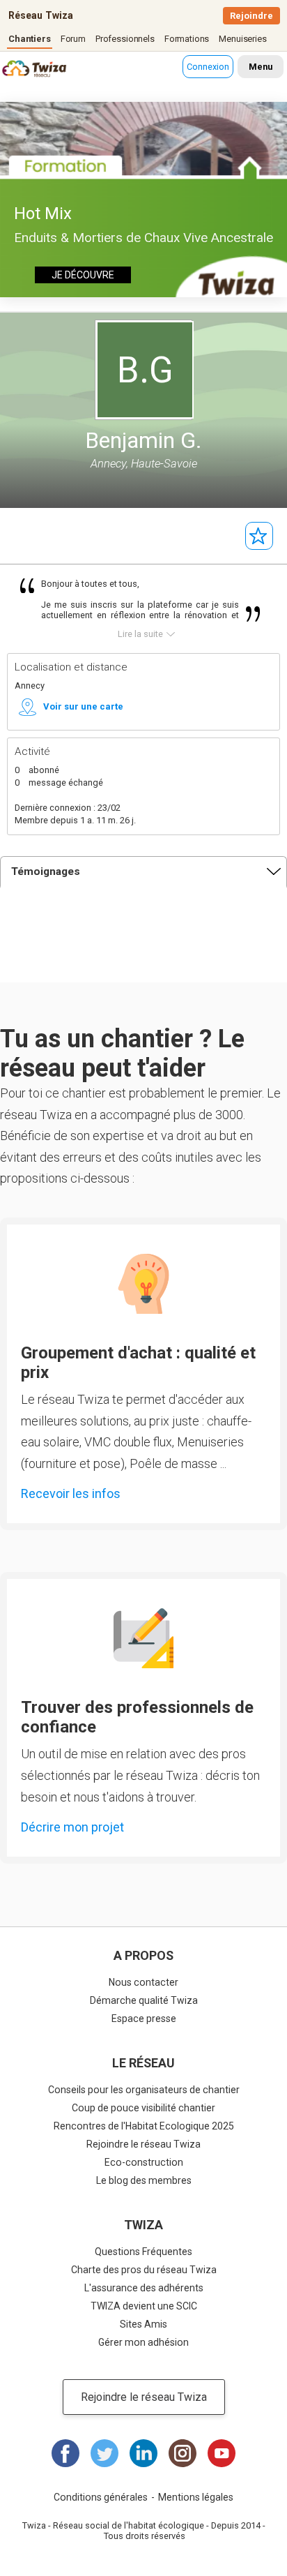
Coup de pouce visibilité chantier (143, 2108)
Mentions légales (196, 2497)
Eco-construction (144, 2162)
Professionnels (125, 39)
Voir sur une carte (83, 706)
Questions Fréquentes (143, 2252)
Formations (187, 39)
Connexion (208, 67)
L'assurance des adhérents (144, 2288)
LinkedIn (143, 2453)
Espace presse (144, 2019)
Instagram (183, 2453)
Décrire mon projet (72, 1827)
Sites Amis (143, 2324)
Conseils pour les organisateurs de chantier (144, 2090)
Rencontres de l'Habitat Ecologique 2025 (144, 2126)
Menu (261, 67)
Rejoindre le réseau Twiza (143, 2144)
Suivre (259, 536)
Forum (73, 39)
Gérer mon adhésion (143, 2342)
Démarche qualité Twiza (144, 2000)
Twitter (104, 2453)
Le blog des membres (144, 2180)
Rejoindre (251, 16)
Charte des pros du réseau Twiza (144, 2270)
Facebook (65, 2453)
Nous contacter (143, 1982)
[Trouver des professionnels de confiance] (143, 1638)
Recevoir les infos (71, 1493)
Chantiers (30, 39)
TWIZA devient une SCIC (144, 2306)
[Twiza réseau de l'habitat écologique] (18, 70)
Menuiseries (242, 39)
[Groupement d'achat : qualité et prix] (143, 1284)
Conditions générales (101, 2497)
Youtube (222, 2453)
